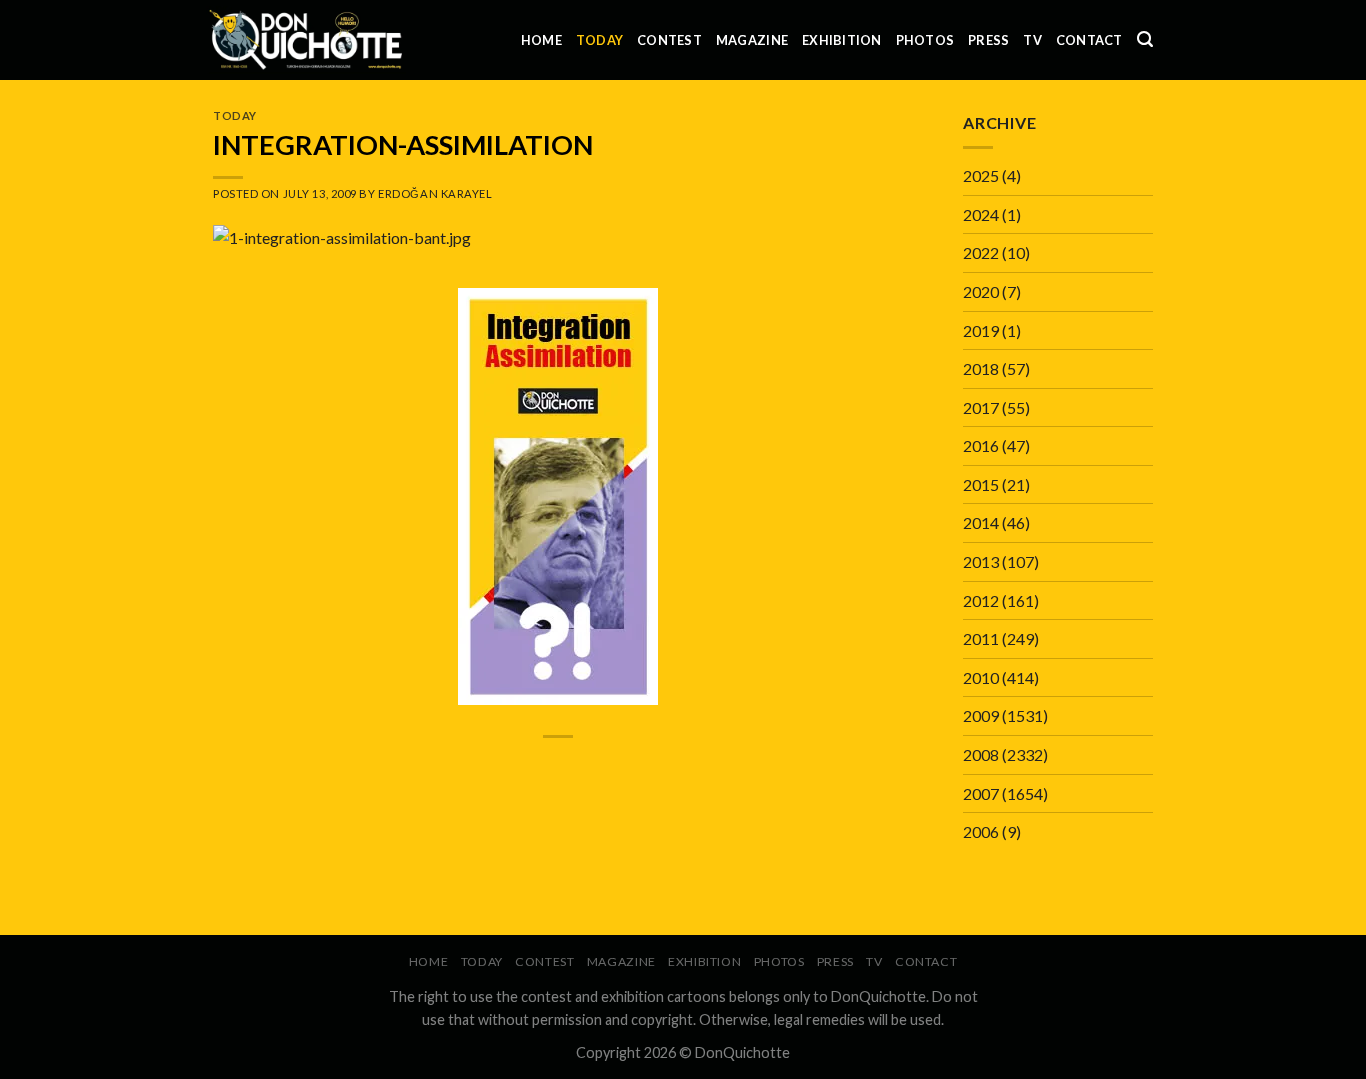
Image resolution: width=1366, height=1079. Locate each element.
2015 (981, 484)
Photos (925, 40)
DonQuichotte (742, 1052)
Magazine (752, 40)
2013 (981, 561)
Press (988, 40)
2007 (981, 793)
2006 (981, 831)
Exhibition (842, 40)
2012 (981, 600)
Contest (669, 40)
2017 (981, 407)
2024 (981, 214)
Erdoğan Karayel (435, 193)
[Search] (1145, 39)
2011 (981, 638)
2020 (981, 291)
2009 (981, 715)
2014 (981, 522)
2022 (981, 252)
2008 (981, 754)
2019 (981, 330)
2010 (981, 677)
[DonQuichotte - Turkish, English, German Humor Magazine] (306, 39)
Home (541, 40)
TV (1032, 40)
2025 (981, 175)
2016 (981, 445)
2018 (981, 368)
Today (599, 40)
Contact (1089, 40)
